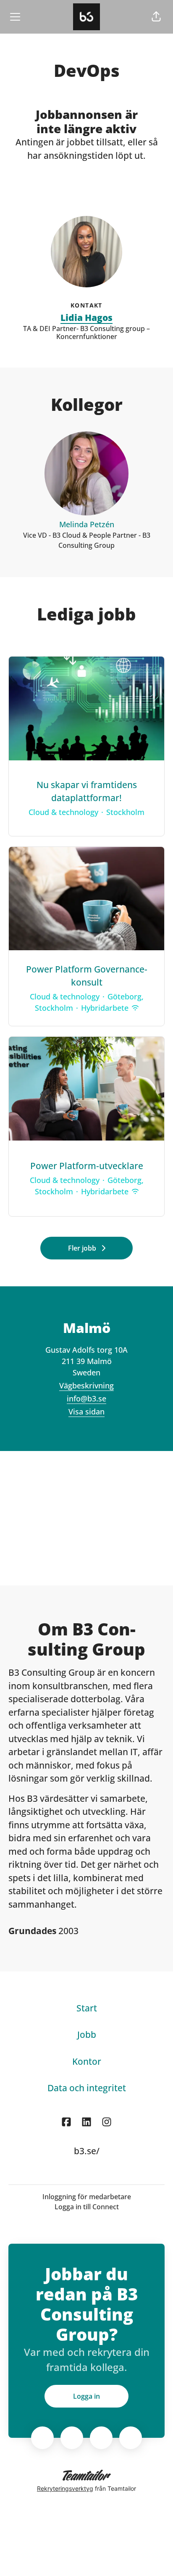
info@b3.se (86, 1398)
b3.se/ (87, 2151)
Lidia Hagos (86, 318)
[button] (156, 17)
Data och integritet (87, 2088)
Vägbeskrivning (86, 1385)
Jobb (87, 2035)
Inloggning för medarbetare (87, 2197)
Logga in (86, 2396)
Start (87, 2008)
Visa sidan (86, 1412)
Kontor (87, 2061)
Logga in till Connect (87, 2207)
